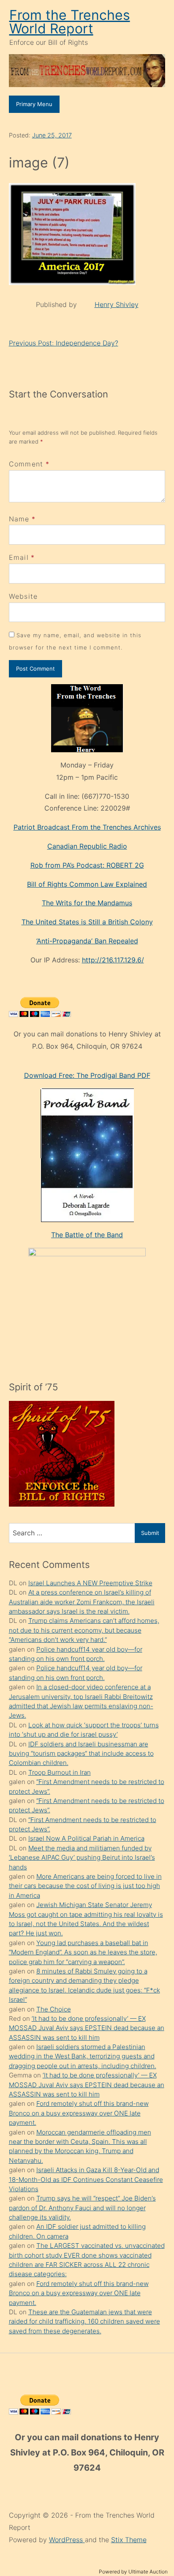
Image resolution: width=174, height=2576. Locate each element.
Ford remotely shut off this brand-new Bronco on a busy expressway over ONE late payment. (79, 2113)
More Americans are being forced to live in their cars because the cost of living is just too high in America (85, 1886)
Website (23, 596)
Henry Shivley (117, 304)
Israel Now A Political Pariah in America (86, 1838)
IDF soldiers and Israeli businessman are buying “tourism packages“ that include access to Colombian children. (81, 1754)
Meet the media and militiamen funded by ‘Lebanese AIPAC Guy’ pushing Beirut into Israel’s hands (82, 1858)
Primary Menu (34, 104)
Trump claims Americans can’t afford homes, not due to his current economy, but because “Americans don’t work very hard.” (84, 1630)
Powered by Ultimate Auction (133, 2572)
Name (19, 519)
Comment (29, 464)
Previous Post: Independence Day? (64, 343)
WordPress (67, 2540)
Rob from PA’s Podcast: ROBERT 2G (87, 865)
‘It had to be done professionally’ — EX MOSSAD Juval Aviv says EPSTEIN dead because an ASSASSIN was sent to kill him (87, 2028)
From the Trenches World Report (70, 22)
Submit (150, 1533)
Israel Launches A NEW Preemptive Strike (90, 1583)
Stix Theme (129, 2540)
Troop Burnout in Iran (60, 1772)
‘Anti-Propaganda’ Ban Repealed (87, 941)
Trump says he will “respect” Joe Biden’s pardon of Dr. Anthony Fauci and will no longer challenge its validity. (82, 2208)
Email (19, 557)
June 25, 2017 (52, 135)
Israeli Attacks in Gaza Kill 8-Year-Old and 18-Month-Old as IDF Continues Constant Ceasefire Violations (86, 2179)
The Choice (54, 2009)
